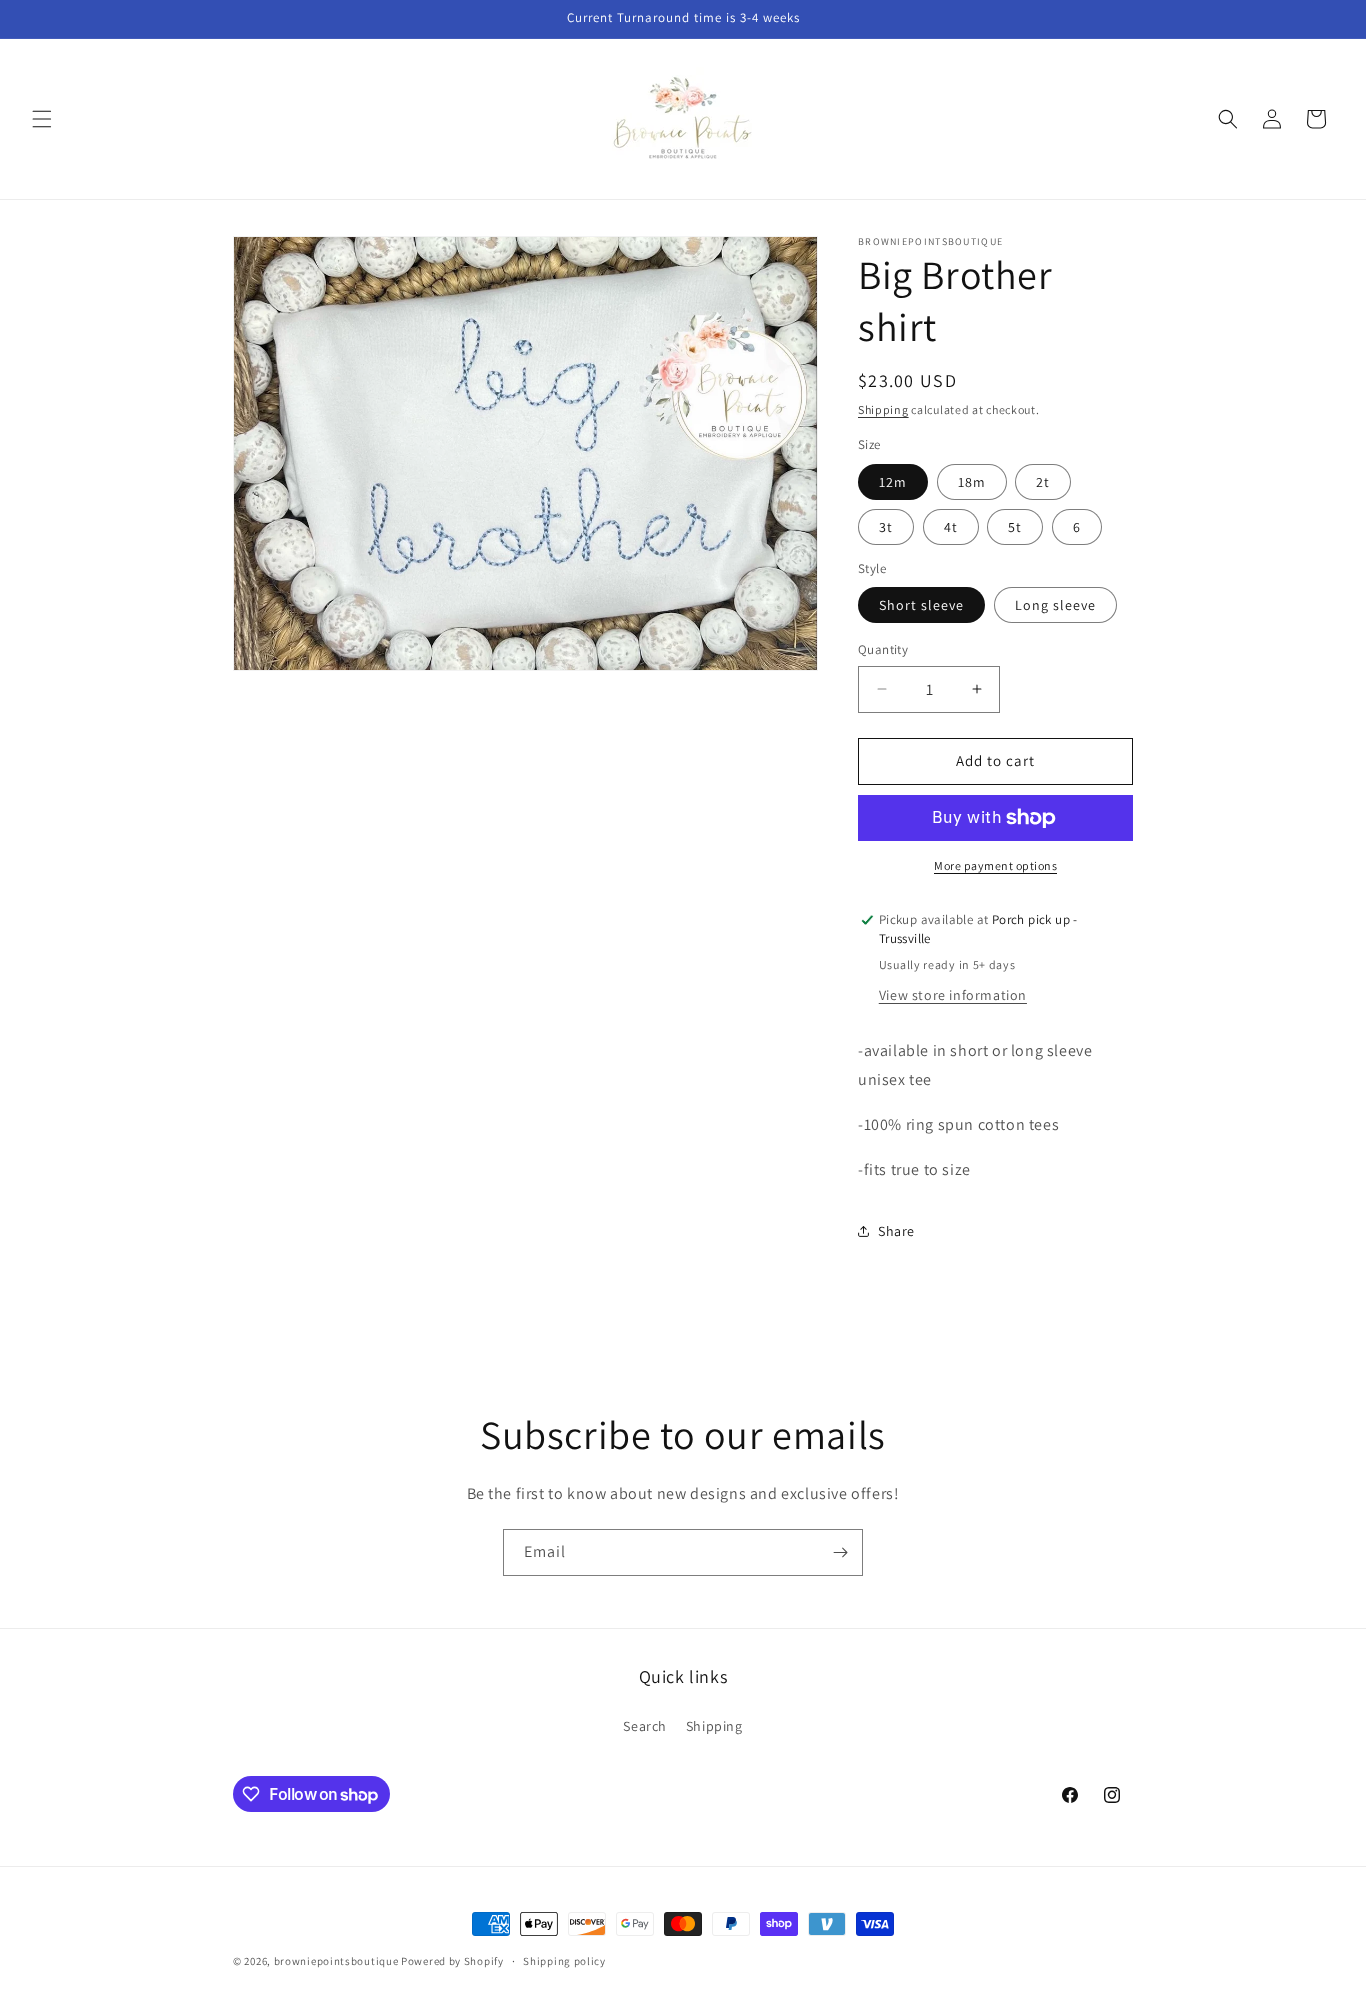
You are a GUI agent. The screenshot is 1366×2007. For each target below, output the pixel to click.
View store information (953, 995)
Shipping (883, 409)
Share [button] (896, 1231)
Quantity (883, 649)
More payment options (995, 865)
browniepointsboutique (336, 1961)
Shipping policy (564, 1961)
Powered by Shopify (452, 1961)
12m (893, 482)
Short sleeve (921, 605)
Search (645, 1726)
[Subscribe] (840, 1552)
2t (1043, 482)
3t (886, 527)
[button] (42, 119)
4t (951, 527)
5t (1015, 527)
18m (972, 482)
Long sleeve (1055, 605)
